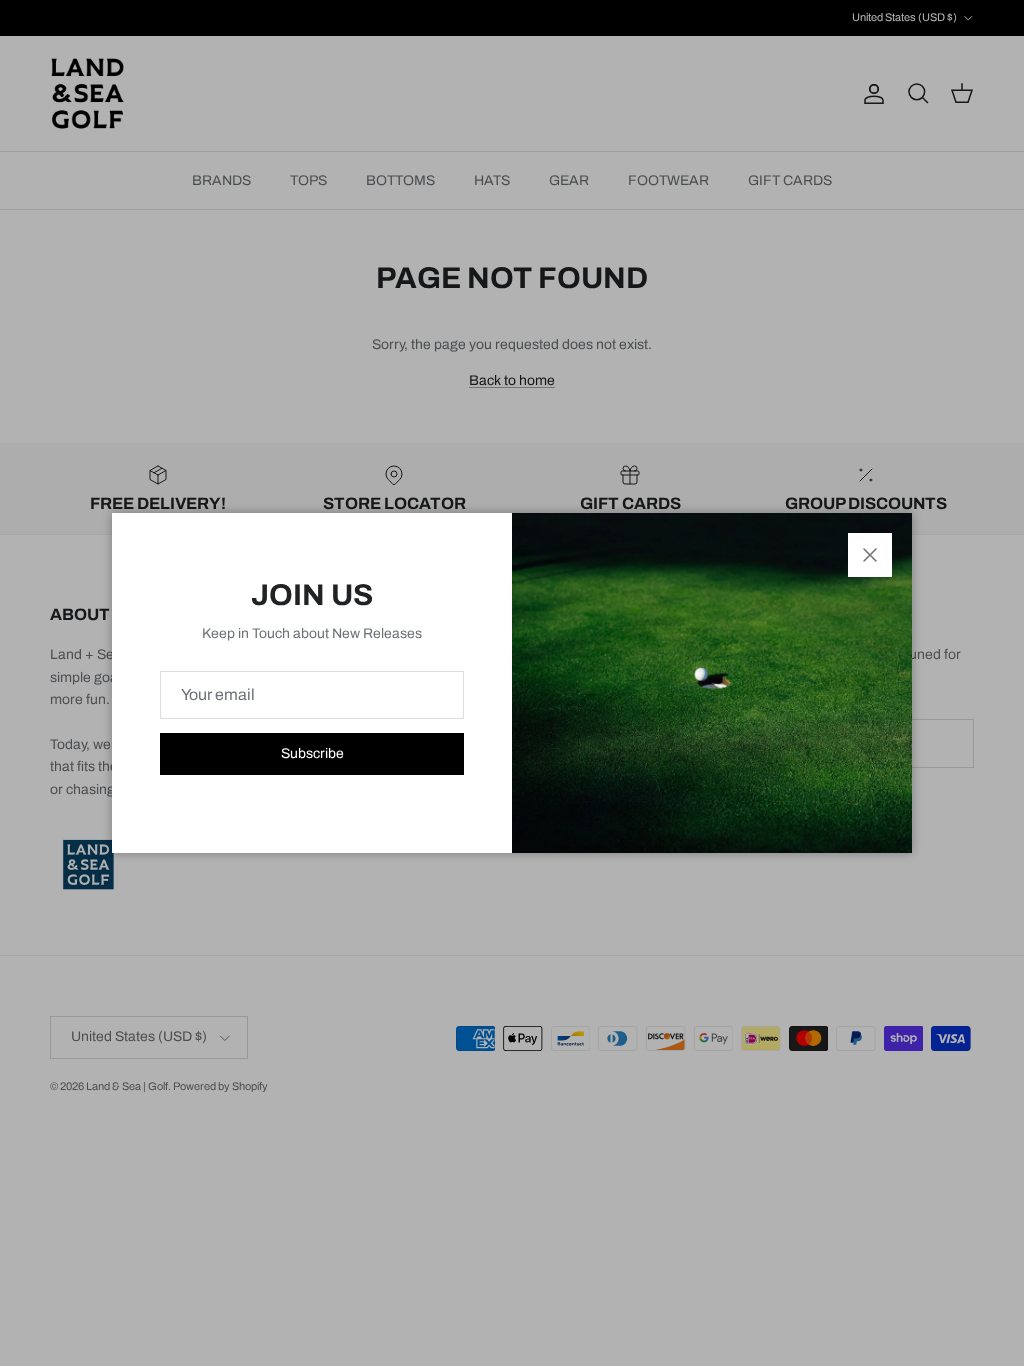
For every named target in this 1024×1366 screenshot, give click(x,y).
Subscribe (312, 753)
